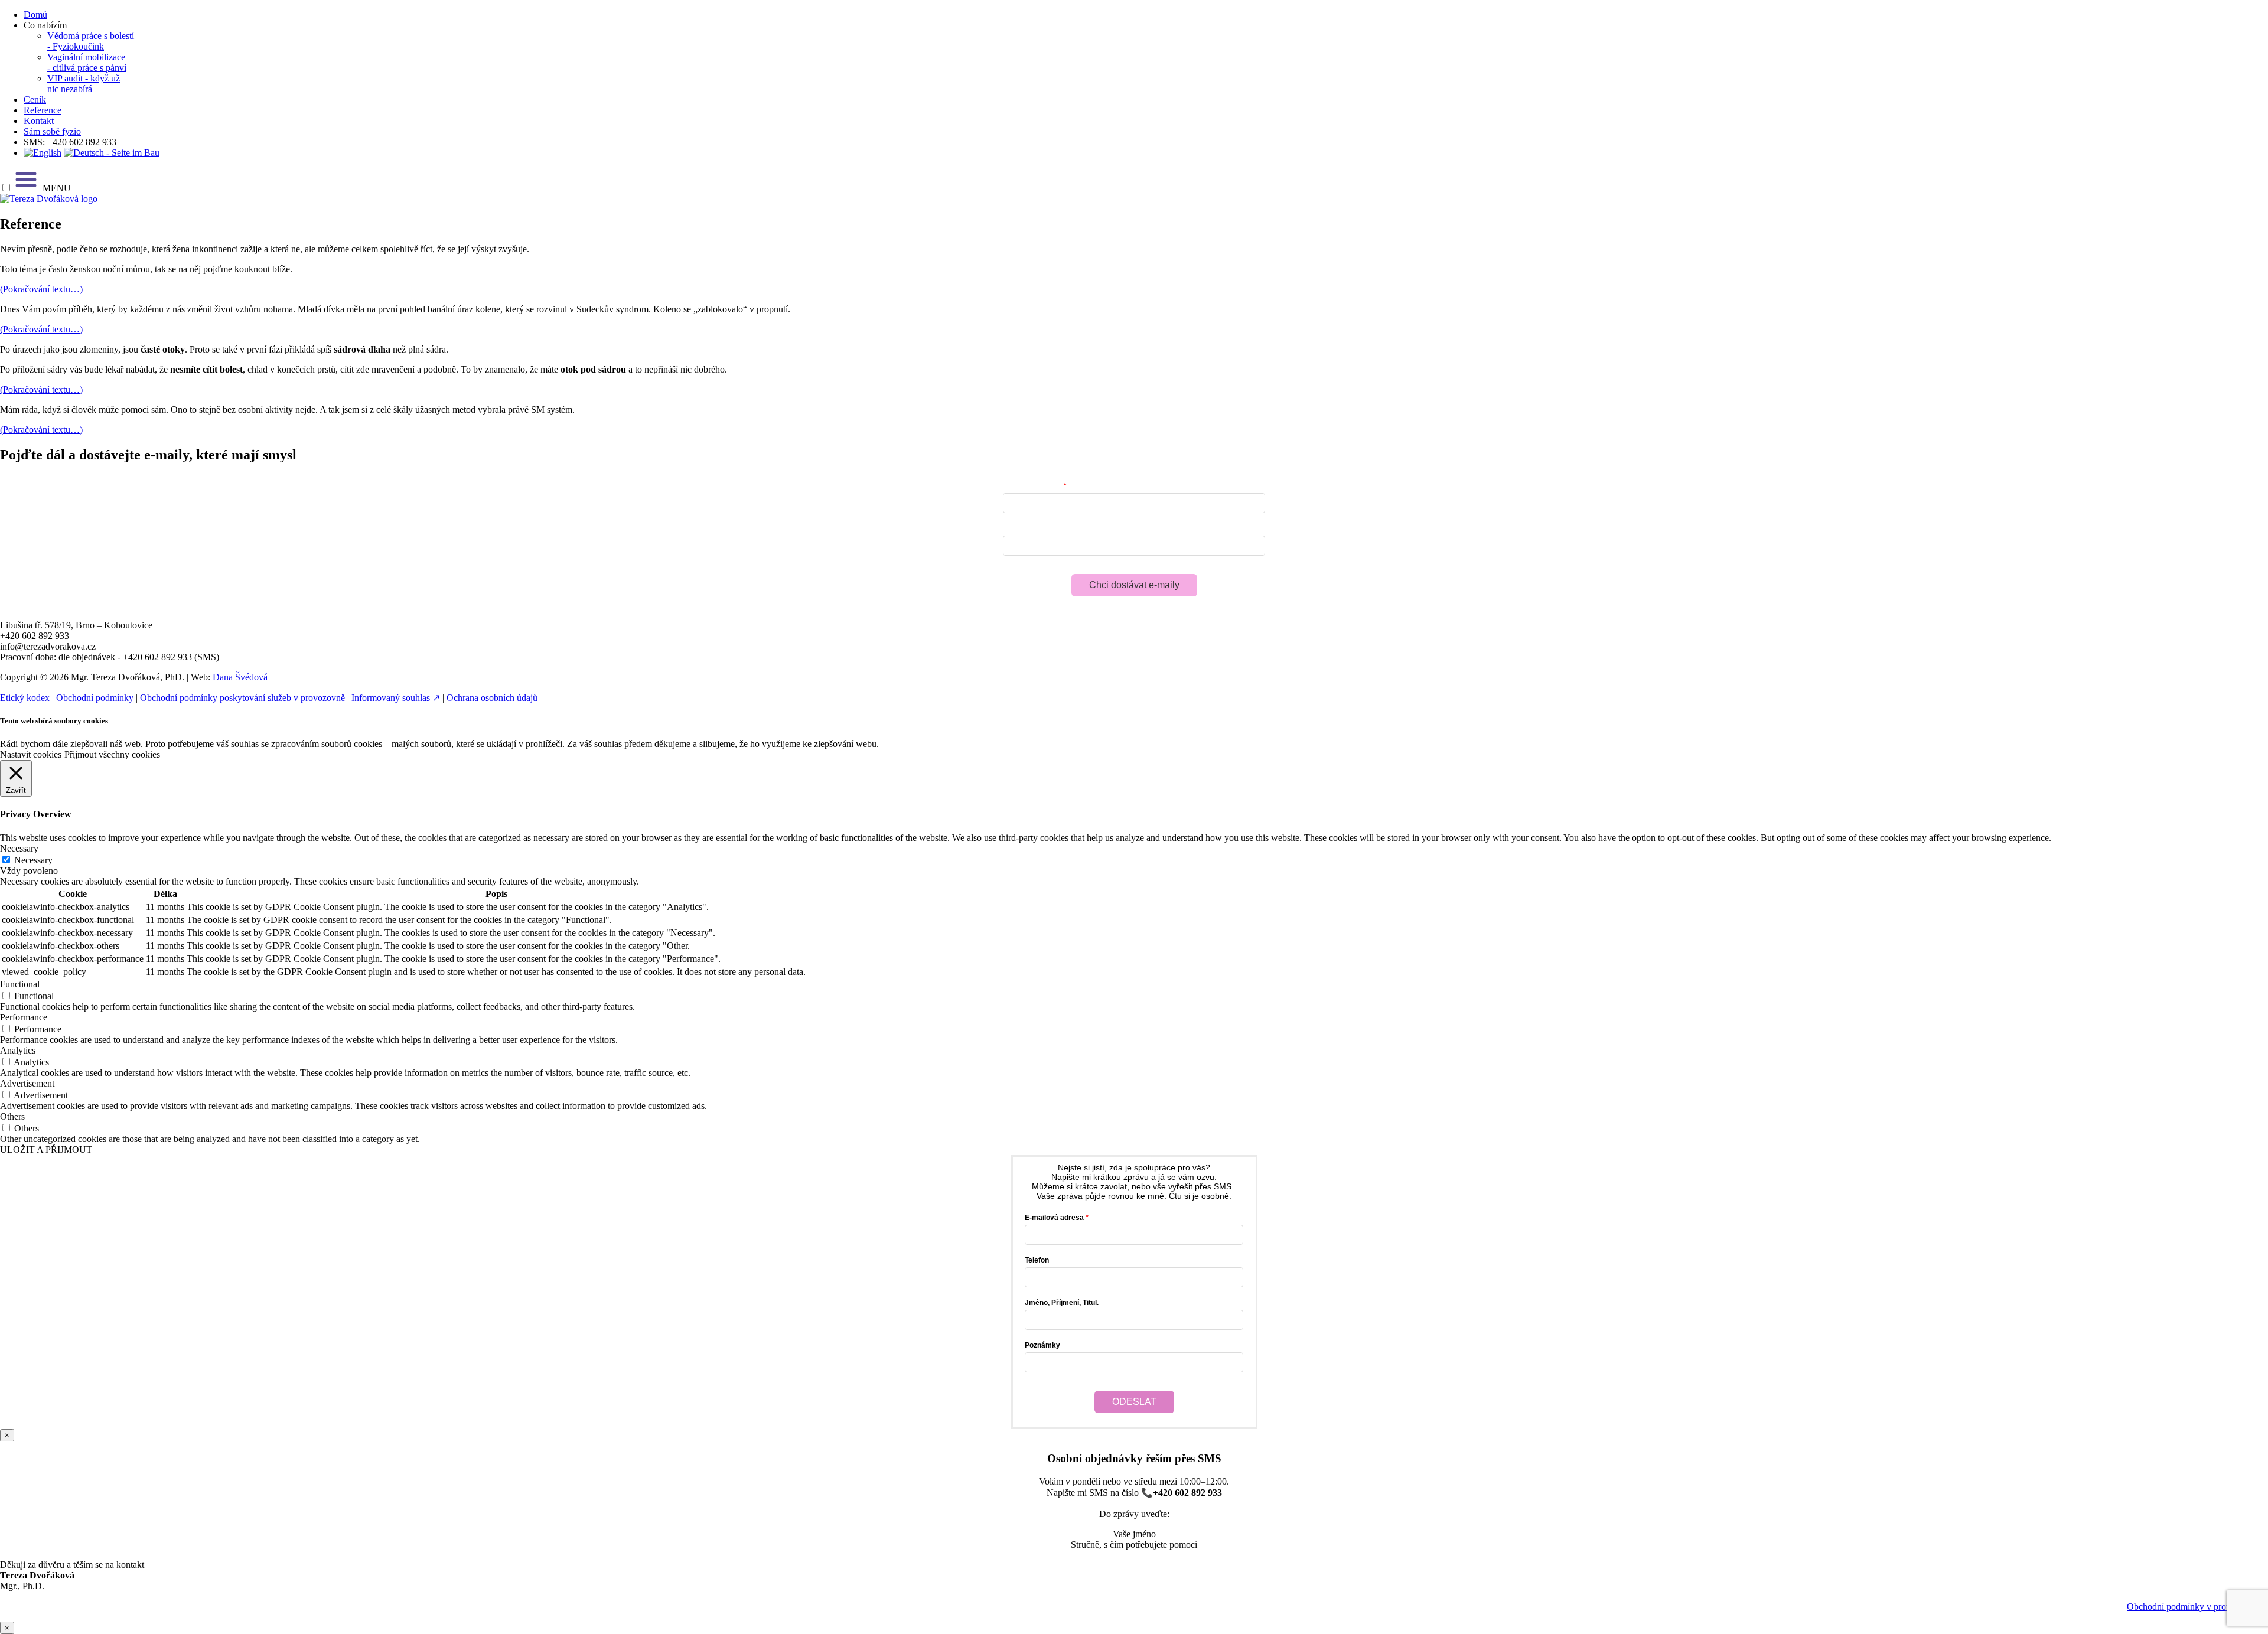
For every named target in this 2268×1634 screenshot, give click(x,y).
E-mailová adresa (1032, 486)
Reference (43, 110)
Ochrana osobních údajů (492, 698)
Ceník (35, 100)
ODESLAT (1134, 1402)
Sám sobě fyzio (52, 131)
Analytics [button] (18, 1050)
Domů (35, 14)
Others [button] (12, 1116)
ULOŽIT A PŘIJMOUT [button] (46, 1149)
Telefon (1037, 1260)
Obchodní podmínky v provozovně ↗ (2197, 1607)
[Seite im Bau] (112, 153)
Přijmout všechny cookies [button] (112, 754)
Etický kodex (25, 698)
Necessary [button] (19, 848)
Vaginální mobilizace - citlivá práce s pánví (87, 62)
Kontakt (39, 121)
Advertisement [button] (27, 1083)
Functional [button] (20, 984)
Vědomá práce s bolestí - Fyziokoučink (91, 41)
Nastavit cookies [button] (31, 754)
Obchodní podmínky (95, 698)
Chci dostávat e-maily (1134, 585)
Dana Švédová (240, 677)
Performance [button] (24, 1017)
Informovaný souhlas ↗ (396, 698)
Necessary (33, 860)
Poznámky (1042, 1345)
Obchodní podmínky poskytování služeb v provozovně (242, 698)
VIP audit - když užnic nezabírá (84, 84)
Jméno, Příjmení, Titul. (1062, 1303)
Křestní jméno (1027, 529)
